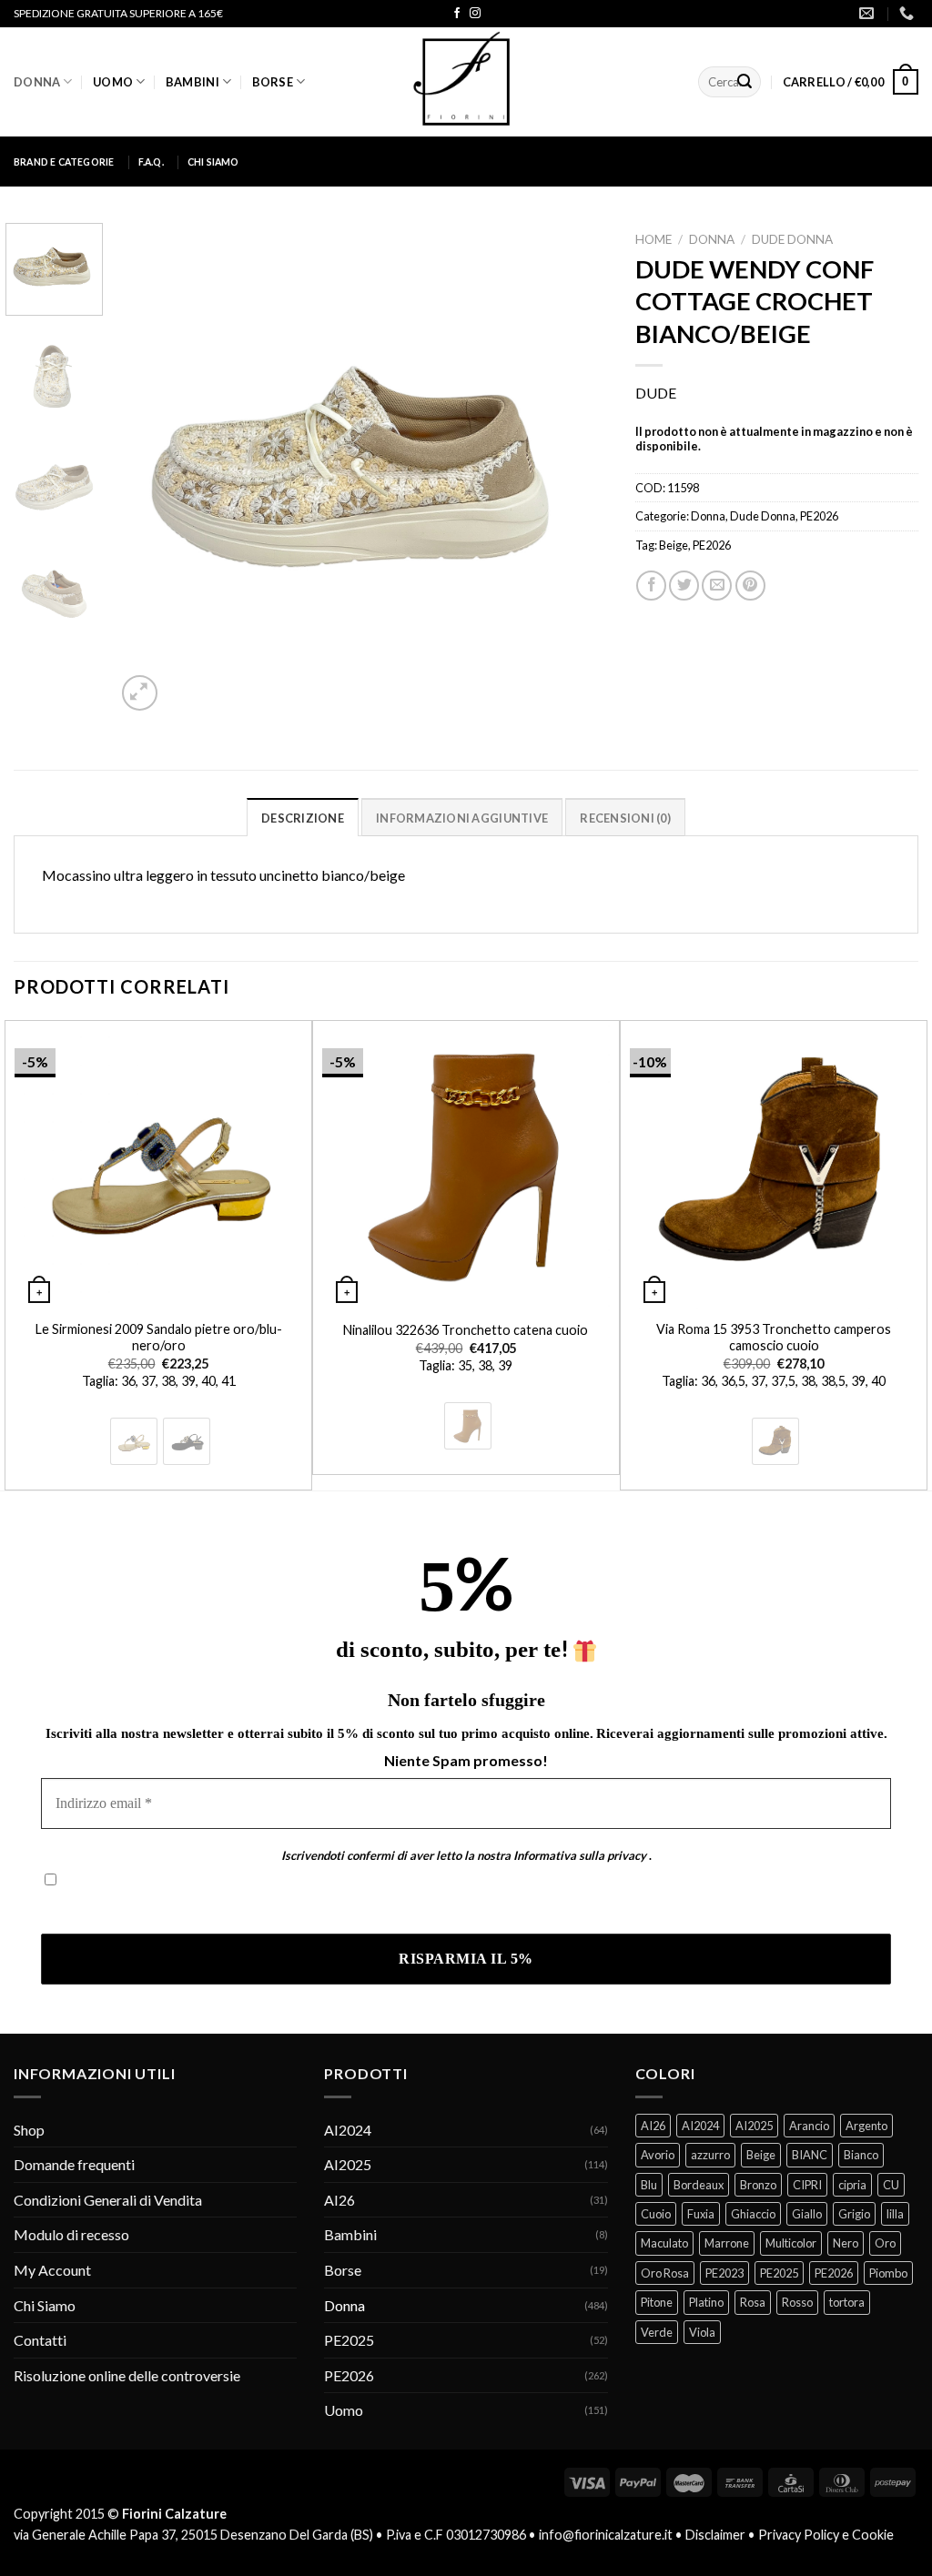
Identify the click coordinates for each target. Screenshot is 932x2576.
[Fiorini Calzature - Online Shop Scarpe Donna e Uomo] (466, 82)
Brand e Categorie (64, 162)
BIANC (810, 2155)
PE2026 (819, 516)
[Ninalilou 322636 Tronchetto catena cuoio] (466, 1165)
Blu (649, 2185)
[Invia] (745, 82)
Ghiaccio (753, 2214)
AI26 (339, 2200)
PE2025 (349, 2340)
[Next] (575, 469)
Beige (674, 545)
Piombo (888, 2273)
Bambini (192, 82)
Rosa (753, 2302)
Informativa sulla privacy (580, 1855)
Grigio (854, 2214)
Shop (29, 2130)
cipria (852, 2185)
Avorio (658, 2155)
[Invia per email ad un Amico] (717, 586)
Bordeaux (699, 2185)
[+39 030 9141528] (909, 13)
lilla (895, 2214)
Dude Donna (792, 239)
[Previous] (148, 469)
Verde (657, 2332)
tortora (847, 2302)
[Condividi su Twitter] (684, 586)
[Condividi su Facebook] (651, 586)
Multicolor (791, 2243)
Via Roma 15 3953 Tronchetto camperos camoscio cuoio (774, 1338)
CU (891, 2185)
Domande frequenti (74, 2164)
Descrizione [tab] (303, 818)
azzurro (710, 2155)
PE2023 (724, 2273)
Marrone (727, 2243)
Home (653, 239)
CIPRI (807, 2185)
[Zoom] (140, 693)
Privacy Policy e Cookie (826, 2535)
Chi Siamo (213, 162)
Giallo (807, 2214)
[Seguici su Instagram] (475, 14)
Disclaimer (715, 2535)
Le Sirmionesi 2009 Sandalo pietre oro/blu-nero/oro (159, 1338)
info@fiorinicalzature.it (606, 2535)
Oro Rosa (665, 2273)
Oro (885, 2243)
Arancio (809, 2126)
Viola (702, 2332)
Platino (706, 2302)
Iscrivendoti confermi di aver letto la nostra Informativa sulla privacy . (258, 1908)
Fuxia (701, 2214)
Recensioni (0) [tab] (625, 818)
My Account (52, 2270)
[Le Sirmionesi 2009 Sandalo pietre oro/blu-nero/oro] (158, 1165)
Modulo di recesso (71, 2234)
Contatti (40, 2340)
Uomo (113, 82)
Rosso (797, 2302)
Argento (866, 2126)
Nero (846, 2243)
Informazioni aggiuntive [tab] (462, 818)
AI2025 (348, 2164)
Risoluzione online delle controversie (127, 2375)
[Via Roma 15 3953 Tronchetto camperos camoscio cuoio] (774, 1165)
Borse (273, 82)
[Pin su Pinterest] (750, 586)
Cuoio (656, 2214)
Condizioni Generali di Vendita (108, 2200)
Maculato (664, 2243)
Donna (37, 82)
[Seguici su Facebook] (457, 14)
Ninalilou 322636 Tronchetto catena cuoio (466, 1330)
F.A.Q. (151, 162)
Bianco (861, 2155)
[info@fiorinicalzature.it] (869, 13)
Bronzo (758, 2185)
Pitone (657, 2302)
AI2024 (348, 2130)
